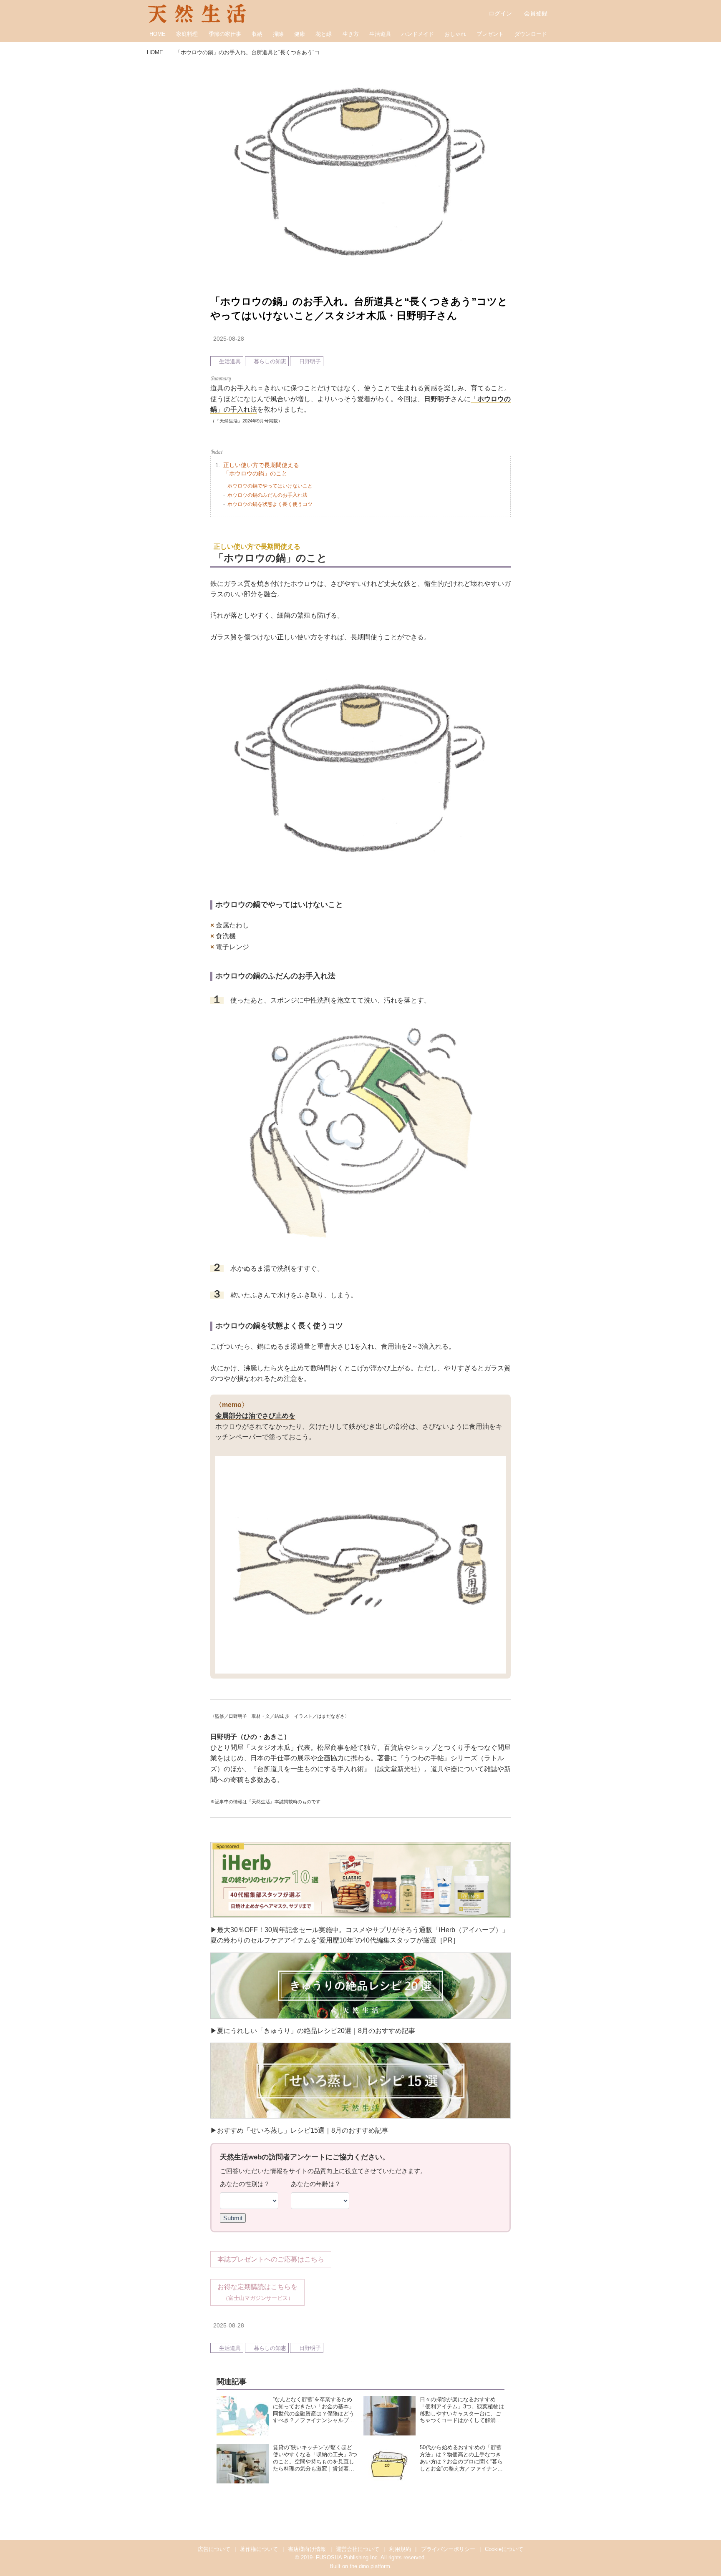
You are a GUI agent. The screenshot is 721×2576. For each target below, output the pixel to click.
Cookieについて (504, 2549)
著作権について (259, 2549)
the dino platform (370, 2566)
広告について (214, 2549)
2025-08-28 (229, 339)
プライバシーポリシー (448, 2549)
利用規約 (400, 2549)
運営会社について (358, 2549)
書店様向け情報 (307, 2549)
